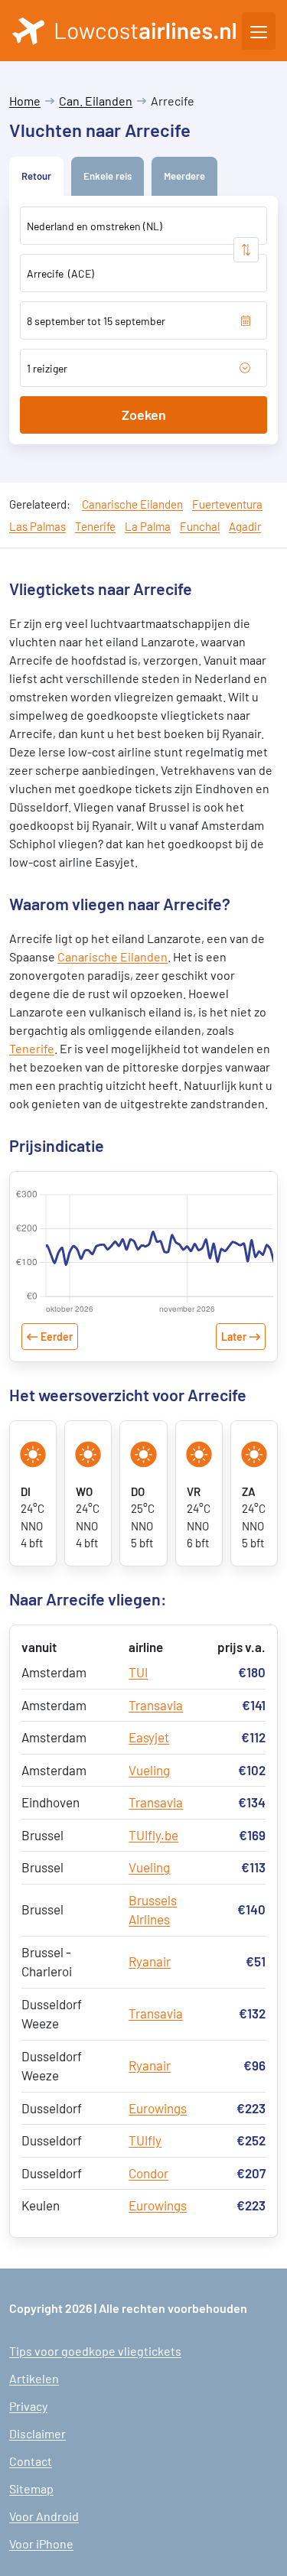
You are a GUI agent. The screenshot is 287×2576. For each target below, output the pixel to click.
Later (234, 1337)
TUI (138, 1672)
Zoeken (144, 415)
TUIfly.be (153, 1835)
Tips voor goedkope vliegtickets (95, 2351)
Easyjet (149, 1737)
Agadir (245, 526)
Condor (148, 2173)
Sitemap (31, 2488)
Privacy (28, 2406)
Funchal (200, 526)
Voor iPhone (41, 2543)
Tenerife (95, 526)
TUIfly (145, 2140)
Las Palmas (38, 526)
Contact (31, 2461)
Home (25, 101)
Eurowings (158, 2108)
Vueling (149, 1770)
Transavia (156, 1705)
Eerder (57, 1337)
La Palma (148, 526)
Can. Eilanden (96, 101)
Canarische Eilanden (132, 504)
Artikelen (34, 2378)
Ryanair (150, 1961)
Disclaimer (38, 2433)
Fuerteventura (227, 504)
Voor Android (44, 2516)
